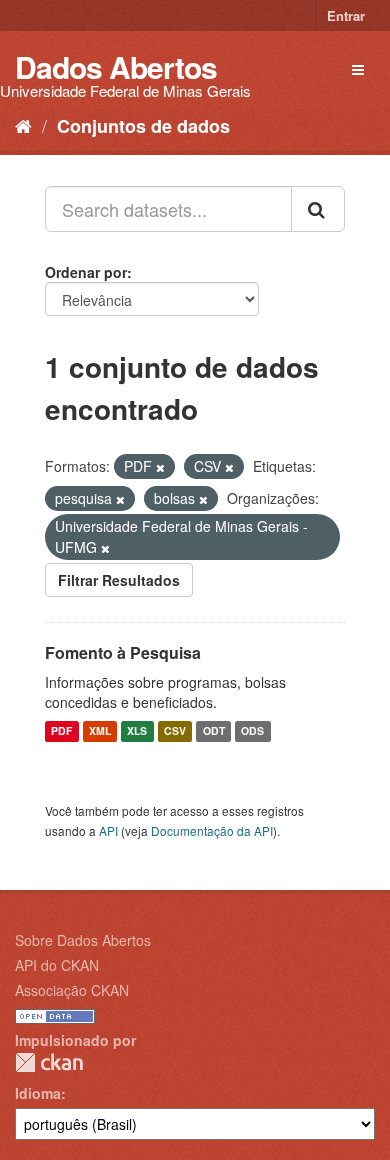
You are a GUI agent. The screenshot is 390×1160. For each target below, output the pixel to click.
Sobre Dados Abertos (83, 940)
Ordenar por (86, 272)
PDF (61, 731)
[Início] (23, 125)
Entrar (346, 15)
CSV (175, 731)
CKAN (49, 1062)
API (108, 830)
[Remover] (160, 467)
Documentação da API (212, 830)
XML (100, 731)
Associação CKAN (72, 990)
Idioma (38, 1093)
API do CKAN (57, 965)
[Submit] (318, 209)
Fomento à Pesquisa (123, 652)
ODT (214, 731)
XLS (137, 731)
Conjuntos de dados (143, 126)
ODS (252, 731)
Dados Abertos (116, 66)
